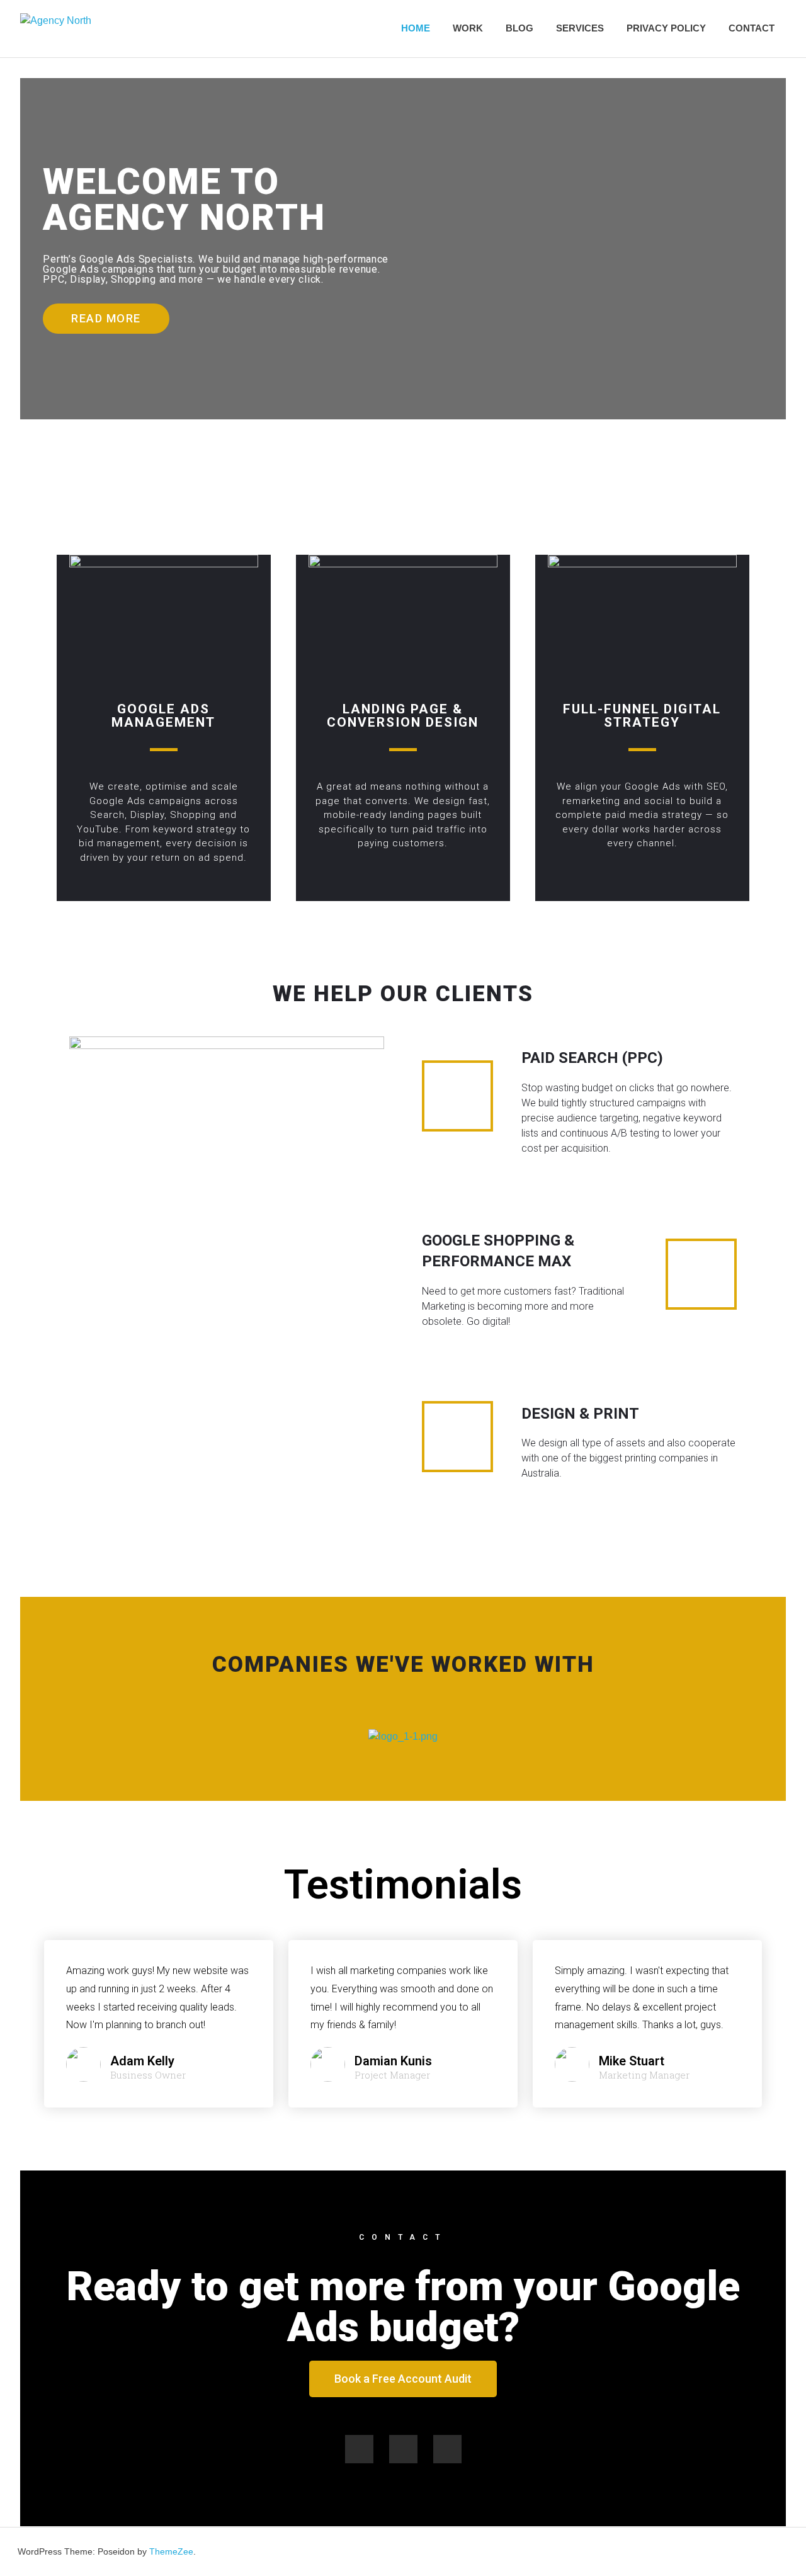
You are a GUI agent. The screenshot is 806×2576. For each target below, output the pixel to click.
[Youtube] (447, 2449)
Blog (519, 28)
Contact (752, 28)
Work (468, 28)
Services (580, 28)
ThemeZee (171, 2551)
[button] (106, 319)
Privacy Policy (666, 28)
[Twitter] (403, 2449)
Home (416, 28)
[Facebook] (359, 2449)
